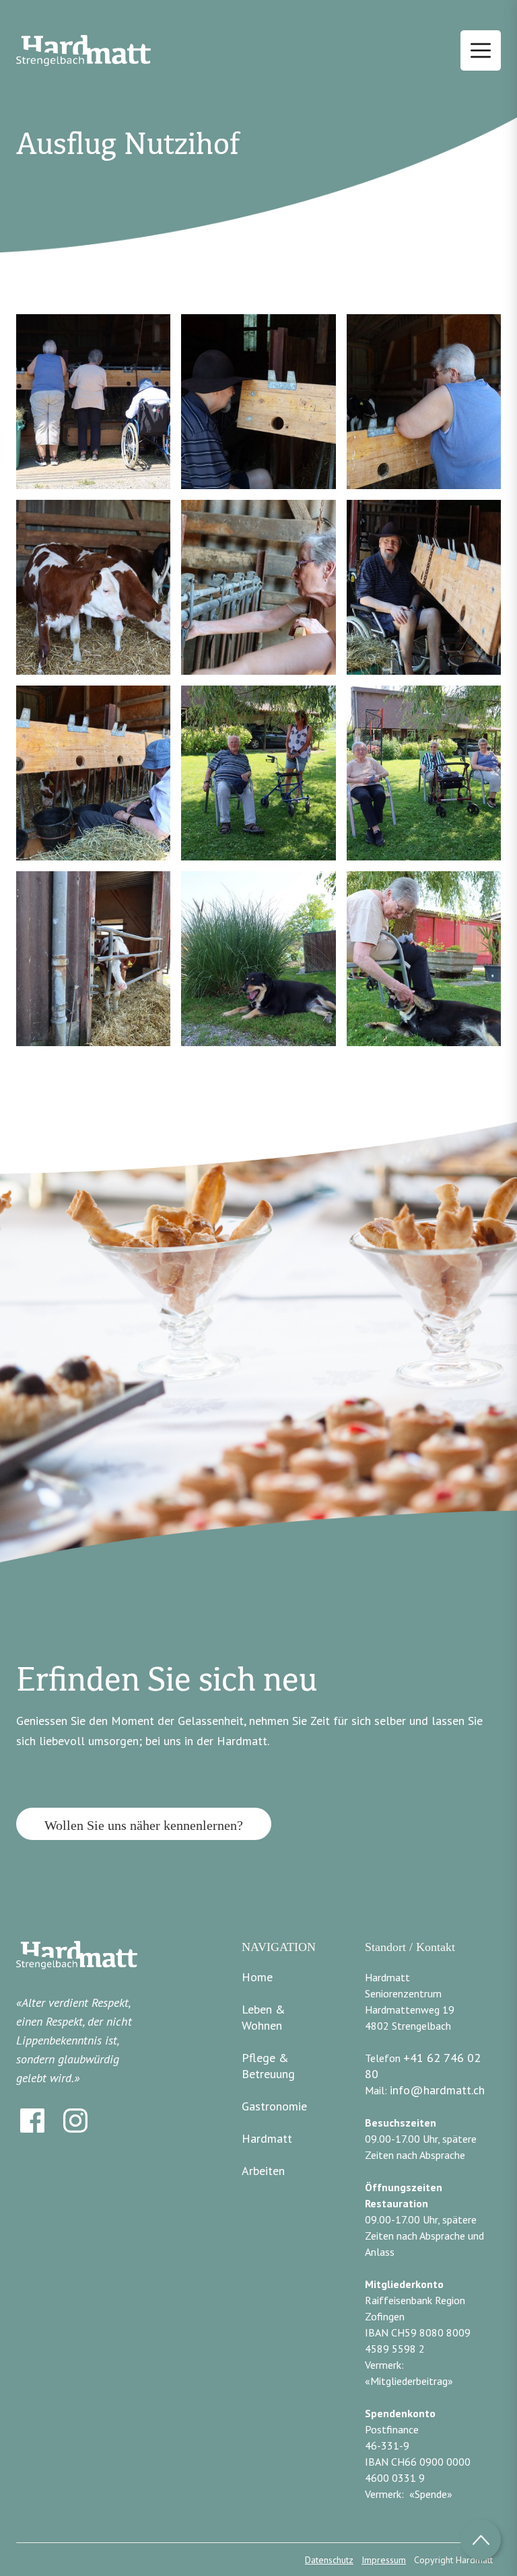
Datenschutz (329, 2560)
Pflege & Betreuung (268, 2066)
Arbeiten (263, 2171)
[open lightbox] (93, 402)
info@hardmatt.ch (437, 2090)
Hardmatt (267, 2138)
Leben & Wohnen (264, 2017)
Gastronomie (274, 2106)
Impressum (384, 2560)
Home (257, 1977)
